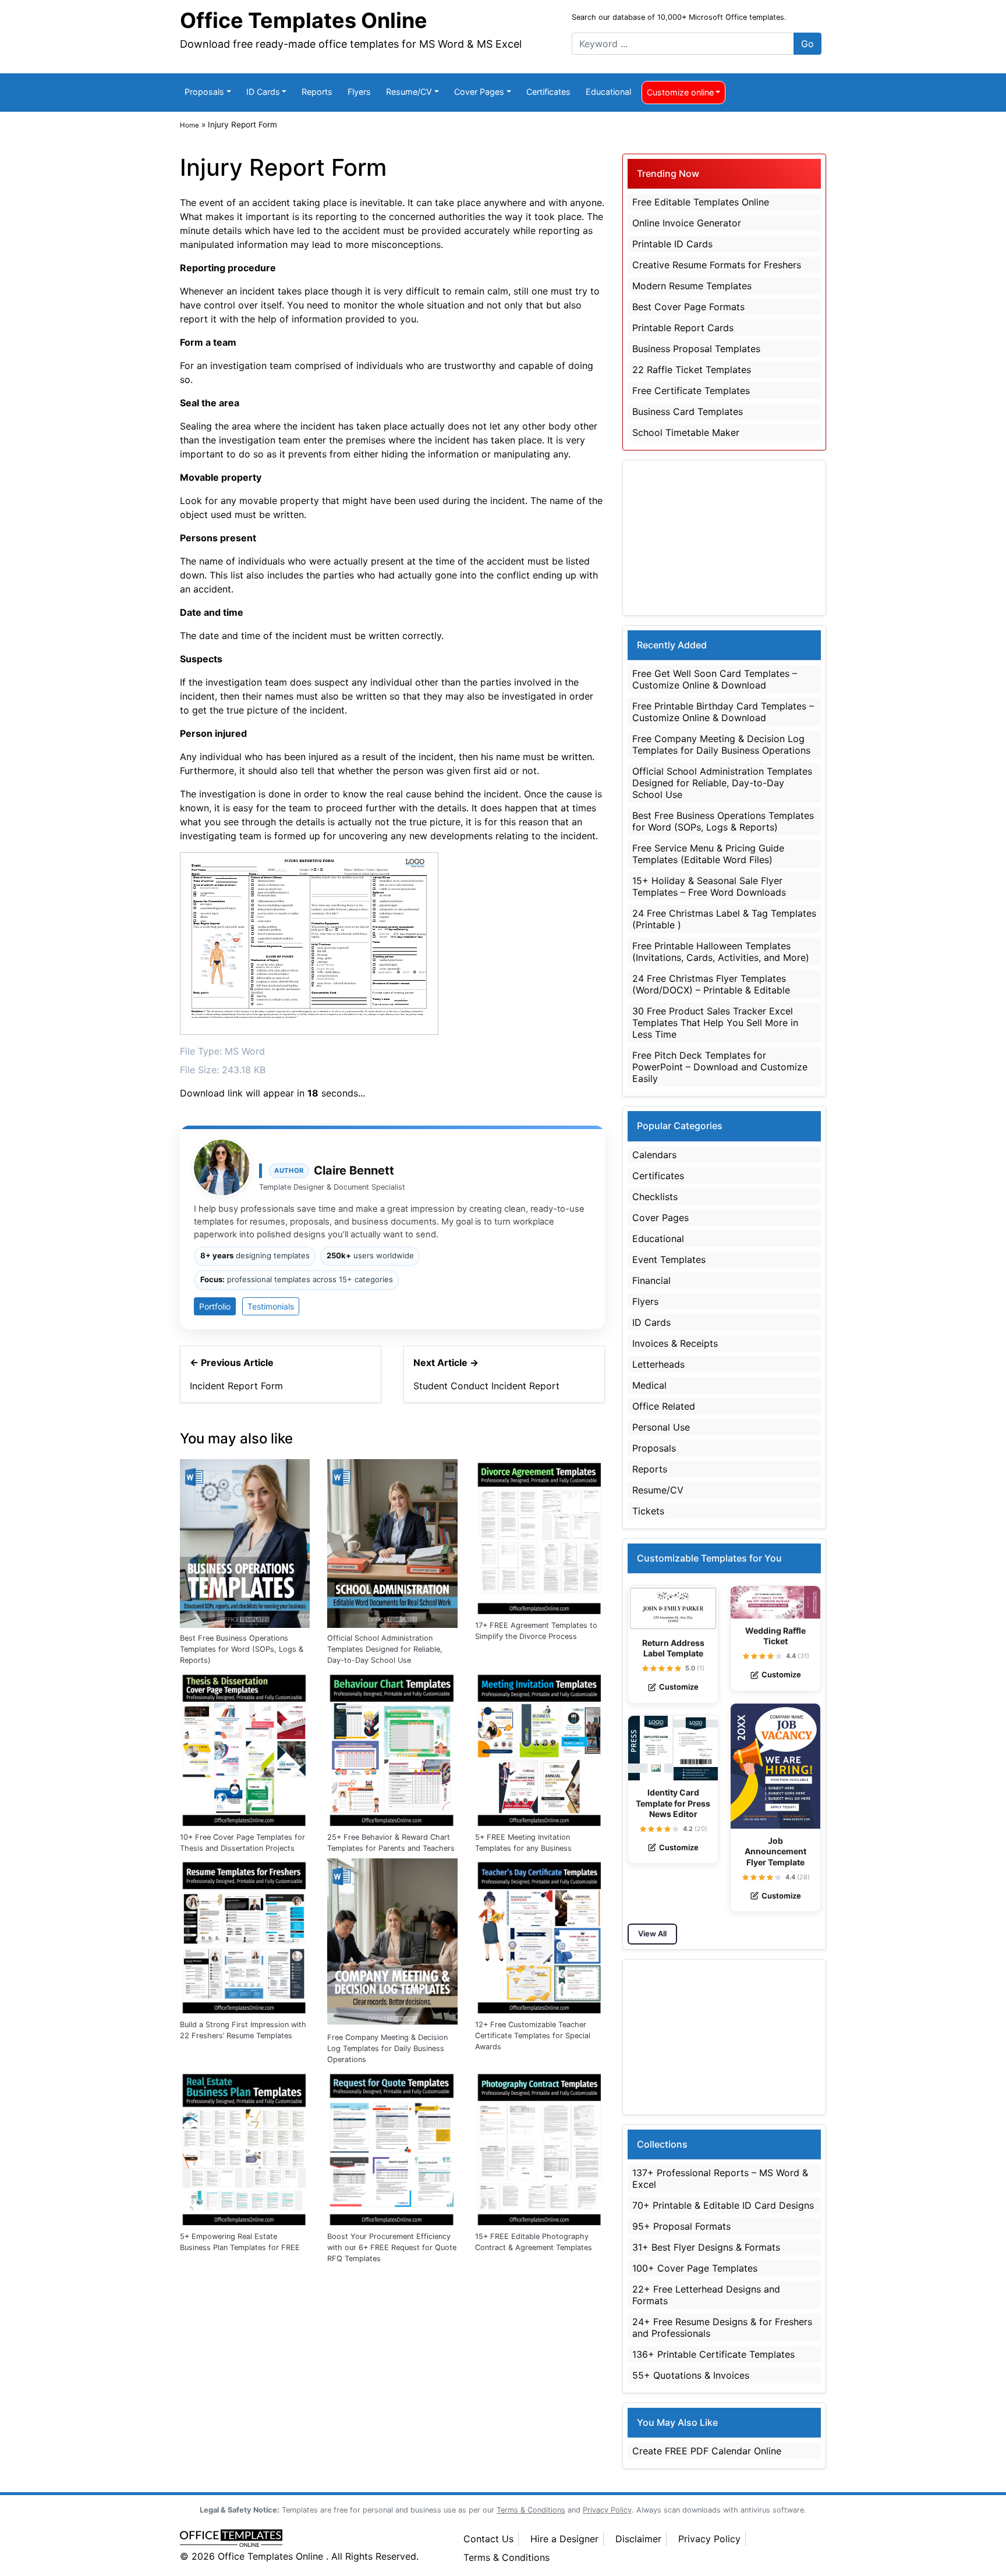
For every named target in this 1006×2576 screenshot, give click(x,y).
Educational (608, 92)
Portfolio (215, 1306)
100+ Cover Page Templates (695, 2268)
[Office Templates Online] (309, 2539)
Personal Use (661, 1427)
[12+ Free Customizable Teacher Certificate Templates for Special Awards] (540, 1935)
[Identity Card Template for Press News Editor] (673, 1748)
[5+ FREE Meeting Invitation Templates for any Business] (540, 1748)
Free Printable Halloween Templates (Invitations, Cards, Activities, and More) (721, 952)
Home (189, 125)
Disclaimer (638, 2539)
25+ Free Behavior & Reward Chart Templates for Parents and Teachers (391, 1843)
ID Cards (263, 92)
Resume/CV (409, 92)
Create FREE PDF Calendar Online (707, 2451)
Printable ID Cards (672, 244)
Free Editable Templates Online (701, 202)
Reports (317, 92)
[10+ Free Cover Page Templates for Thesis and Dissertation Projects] (245, 1748)
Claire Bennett (354, 1170)
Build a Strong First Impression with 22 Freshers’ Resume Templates (243, 2030)
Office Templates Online (304, 20)
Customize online (680, 92)
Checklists (655, 1197)
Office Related (664, 1406)
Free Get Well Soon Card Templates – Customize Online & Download (715, 679)
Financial (651, 1280)
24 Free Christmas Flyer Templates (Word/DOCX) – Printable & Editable (711, 984)
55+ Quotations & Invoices (691, 2375)
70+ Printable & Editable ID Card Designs (723, 2205)
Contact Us (488, 2539)
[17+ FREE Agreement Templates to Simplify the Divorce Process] (540, 1536)
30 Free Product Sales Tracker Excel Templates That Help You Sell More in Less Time (715, 1023)
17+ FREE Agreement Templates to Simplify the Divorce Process (536, 1631)
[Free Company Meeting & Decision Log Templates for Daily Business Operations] (392, 1942)
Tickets (648, 1511)
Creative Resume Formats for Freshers (717, 265)
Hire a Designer (564, 2539)
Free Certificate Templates (691, 391)
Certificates (548, 92)
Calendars (654, 1155)
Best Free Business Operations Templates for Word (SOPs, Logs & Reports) (242, 1649)
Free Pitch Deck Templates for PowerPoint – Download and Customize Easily (720, 1067)
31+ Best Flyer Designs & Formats (706, 2247)
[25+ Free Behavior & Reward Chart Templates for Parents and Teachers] (392, 1748)
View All (652, 1933)
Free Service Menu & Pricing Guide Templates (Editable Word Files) (708, 854)
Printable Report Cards (683, 328)
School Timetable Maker (686, 432)
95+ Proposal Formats (681, 2226)
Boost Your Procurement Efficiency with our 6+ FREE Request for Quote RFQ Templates (392, 2247)
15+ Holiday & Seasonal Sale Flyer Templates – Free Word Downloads (709, 886)
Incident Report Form (236, 1386)
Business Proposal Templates (696, 349)
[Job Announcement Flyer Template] (775, 1766)
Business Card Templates (688, 411)
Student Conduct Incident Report (486, 1386)
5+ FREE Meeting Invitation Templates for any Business (523, 1843)
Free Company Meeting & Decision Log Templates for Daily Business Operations (387, 2048)
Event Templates (669, 1259)
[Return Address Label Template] (673, 1608)
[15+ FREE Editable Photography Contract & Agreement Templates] (540, 2147)
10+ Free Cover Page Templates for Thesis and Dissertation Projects (242, 1843)
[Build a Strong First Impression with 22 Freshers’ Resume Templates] (245, 1935)
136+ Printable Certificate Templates (713, 2354)
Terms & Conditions (506, 2557)
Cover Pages (479, 92)
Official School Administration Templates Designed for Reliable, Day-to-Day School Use (385, 1649)
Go (807, 44)
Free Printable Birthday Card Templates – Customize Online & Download (723, 712)
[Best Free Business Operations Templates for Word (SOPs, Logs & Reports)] (245, 1542)
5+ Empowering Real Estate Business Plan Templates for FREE (240, 2242)
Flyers (359, 92)
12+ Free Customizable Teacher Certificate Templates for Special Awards (533, 2036)
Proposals (204, 92)
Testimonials (271, 1306)
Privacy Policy (709, 2539)
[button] (645, 1668)
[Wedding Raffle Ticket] (775, 1602)
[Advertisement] (724, 538)
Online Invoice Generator (687, 223)
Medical (649, 1385)
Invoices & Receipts (675, 1343)
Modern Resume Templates (692, 286)
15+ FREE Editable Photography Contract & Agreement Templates (534, 2242)
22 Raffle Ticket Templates (692, 370)
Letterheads (658, 1364)
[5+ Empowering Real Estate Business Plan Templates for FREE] (245, 2147)
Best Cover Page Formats (688, 307)
